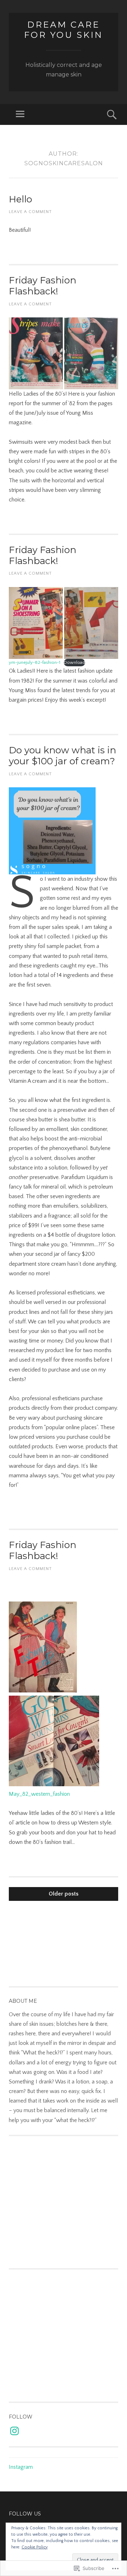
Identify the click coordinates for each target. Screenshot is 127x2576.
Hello (20, 199)
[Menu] (20, 114)
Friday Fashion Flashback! (43, 286)
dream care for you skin (64, 30)
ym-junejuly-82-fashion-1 (35, 662)
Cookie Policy (35, 2547)
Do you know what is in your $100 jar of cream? (62, 756)
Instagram (21, 2467)
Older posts (64, 1894)
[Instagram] (14, 2431)
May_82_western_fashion (39, 1794)
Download (74, 662)
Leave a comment (30, 212)
